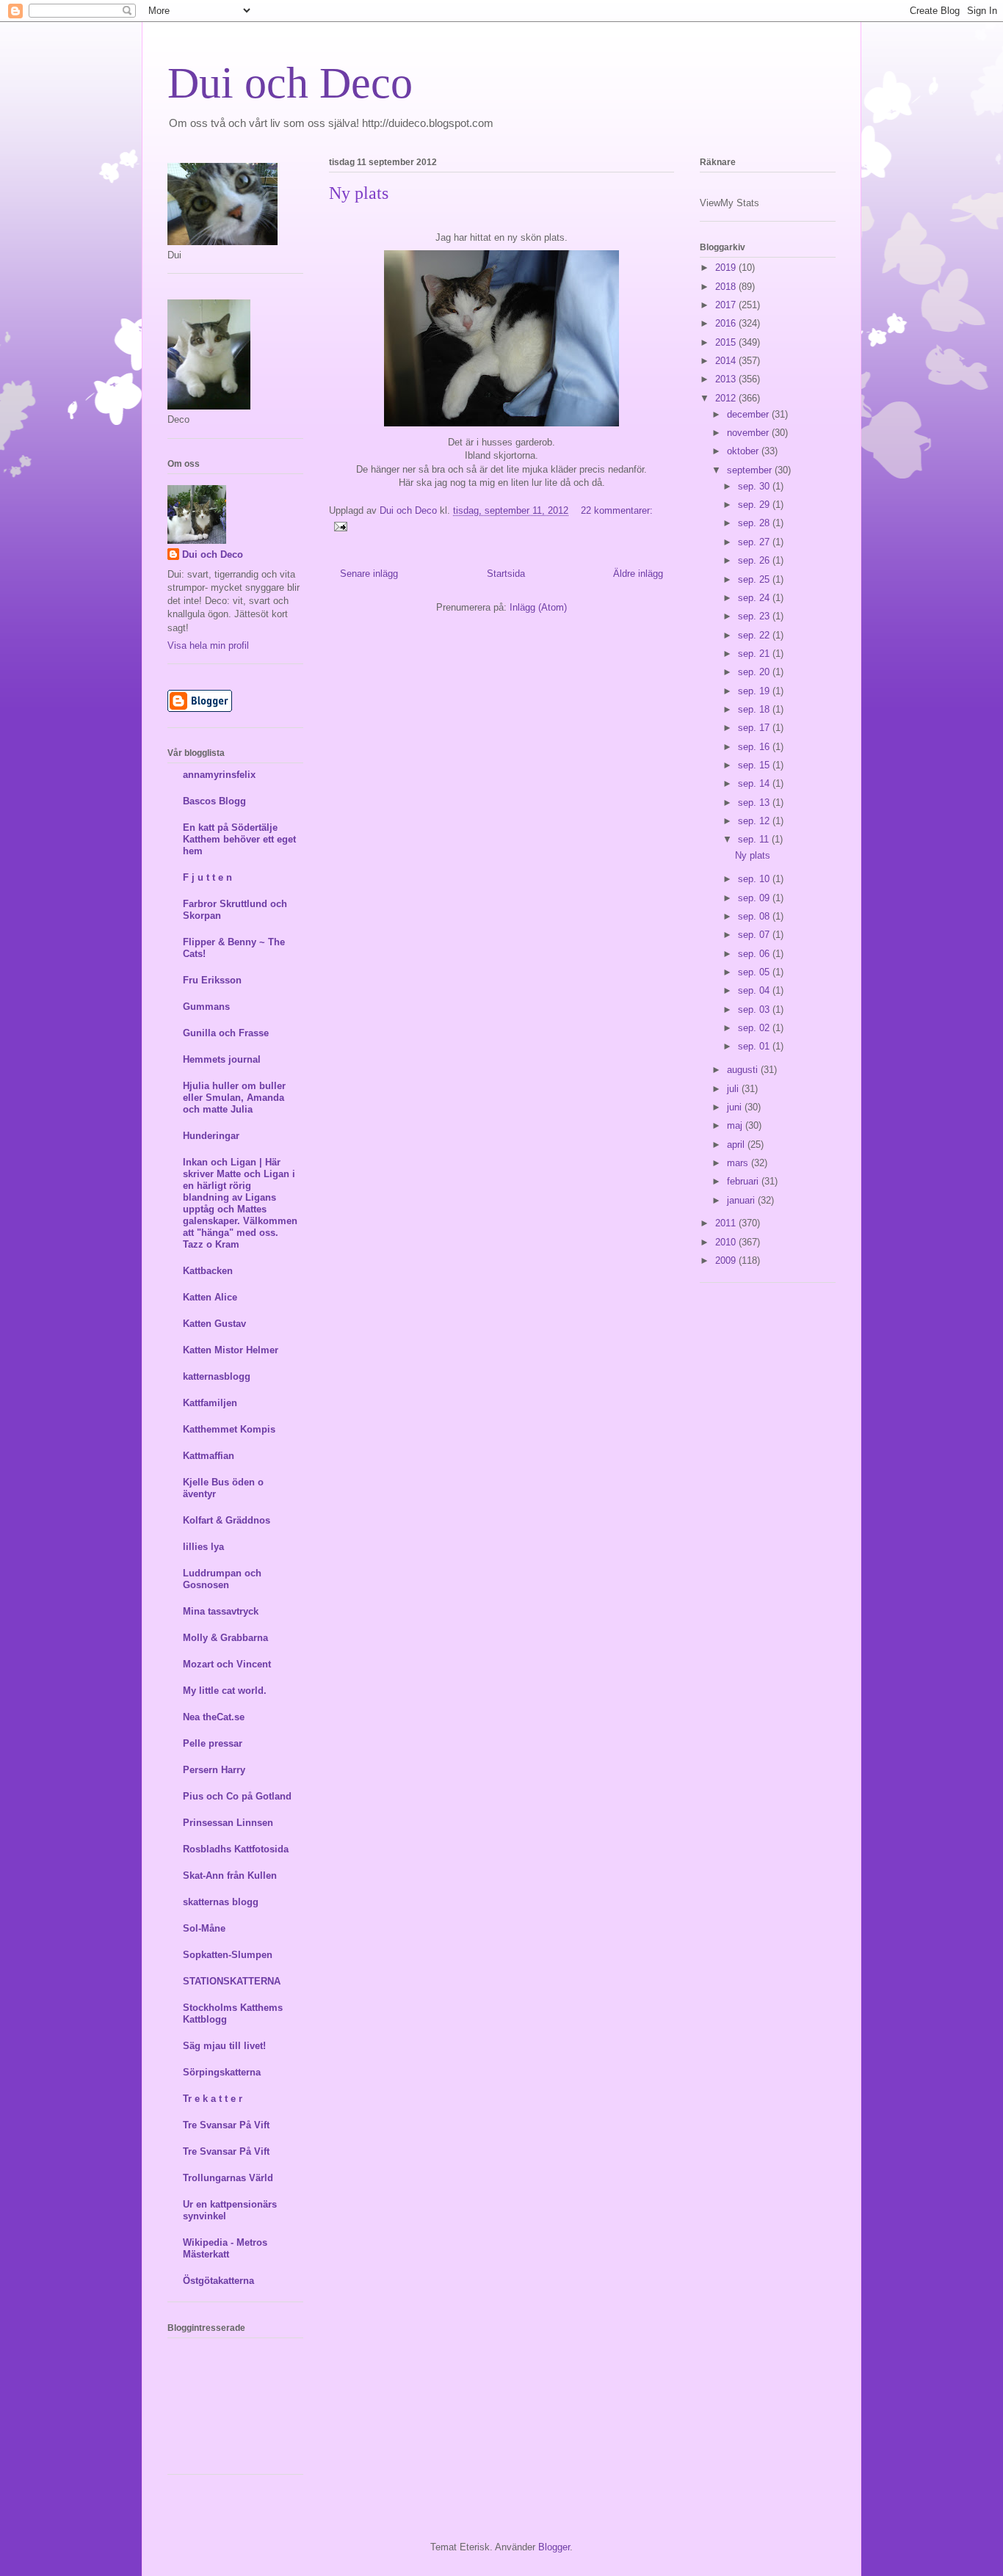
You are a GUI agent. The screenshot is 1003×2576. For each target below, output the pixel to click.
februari (744, 1181)
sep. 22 (755, 635)
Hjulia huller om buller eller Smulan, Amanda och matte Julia (234, 1098)
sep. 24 (755, 598)
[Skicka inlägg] (340, 526)
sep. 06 (755, 954)
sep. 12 (755, 821)
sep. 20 (755, 672)
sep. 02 (755, 1028)
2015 (727, 342)
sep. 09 (755, 898)
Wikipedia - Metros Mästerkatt (225, 2248)
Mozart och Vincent (227, 1664)
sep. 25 (755, 579)
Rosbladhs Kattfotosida (236, 1849)
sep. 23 (755, 616)
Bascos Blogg (214, 801)
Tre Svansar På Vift (226, 2125)
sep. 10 (755, 879)
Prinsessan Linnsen (228, 1823)
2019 (727, 268)
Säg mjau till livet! (224, 2046)
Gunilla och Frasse (226, 1033)
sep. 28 (755, 523)
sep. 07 (755, 935)
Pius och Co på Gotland (237, 1796)
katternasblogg (217, 1376)
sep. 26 (755, 560)
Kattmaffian (209, 1456)
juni (736, 1107)
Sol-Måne (204, 1928)
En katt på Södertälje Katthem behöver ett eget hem (239, 839)
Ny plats (359, 193)
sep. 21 (755, 654)
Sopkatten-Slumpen (228, 1955)
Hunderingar (211, 1136)
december (749, 414)
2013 (727, 379)
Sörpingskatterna (222, 2072)
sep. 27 (755, 542)
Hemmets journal (222, 1059)
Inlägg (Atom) (538, 607)
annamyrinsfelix (219, 775)
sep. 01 (755, 1046)
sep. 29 (755, 505)
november (749, 433)
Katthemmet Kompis (229, 1429)
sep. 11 (755, 839)
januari (742, 1200)
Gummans (206, 1007)
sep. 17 (755, 728)
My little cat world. (225, 1691)
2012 (727, 398)
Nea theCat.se (214, 1717)
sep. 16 (755, 747)
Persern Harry (214, 1770)
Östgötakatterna (218, 2281)
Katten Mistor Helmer (231, 1350)
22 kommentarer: (617, 510)
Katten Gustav (214, 1324)
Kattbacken (208, 1271)
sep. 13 (755, 803)
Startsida (506, 574)
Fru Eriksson (212, 980)
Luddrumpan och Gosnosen (222, 1579)
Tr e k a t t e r (213, 2099)
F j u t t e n (207, 877)
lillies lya (203, 1547)
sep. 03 (755, 1009)
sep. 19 (755, 691)
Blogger (554, 2547)
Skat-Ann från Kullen (230, 1875)
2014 (727, 361)
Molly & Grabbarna (225, 1638)
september (751, 470)
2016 (727, 323)
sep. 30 (755, 486)
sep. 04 (755, 990)
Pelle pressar (213, 1743)
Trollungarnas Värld (228, 2178)
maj (736, 1125)
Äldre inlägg (638, 574)
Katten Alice (210, 1297)
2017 (727, 305)
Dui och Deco (290, 83)
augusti (744, 1070)
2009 (727, 1260)
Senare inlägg (369, 574)
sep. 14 (755, 783)
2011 (727, 1223)
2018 (727, 287)
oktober (744, 451)
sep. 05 (755, 972)
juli (734, 1089)
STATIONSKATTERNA (232, 1981)
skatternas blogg (221, 1902)
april (737, 1145)
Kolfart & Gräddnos (227, 1520)
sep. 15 (755, 765)
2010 (727, 1242)
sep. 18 (755, 709)
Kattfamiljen (210, 1403)
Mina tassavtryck (221, 1611)
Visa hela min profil (208, 645)
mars (739, 1163)
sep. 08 (755, 916)
